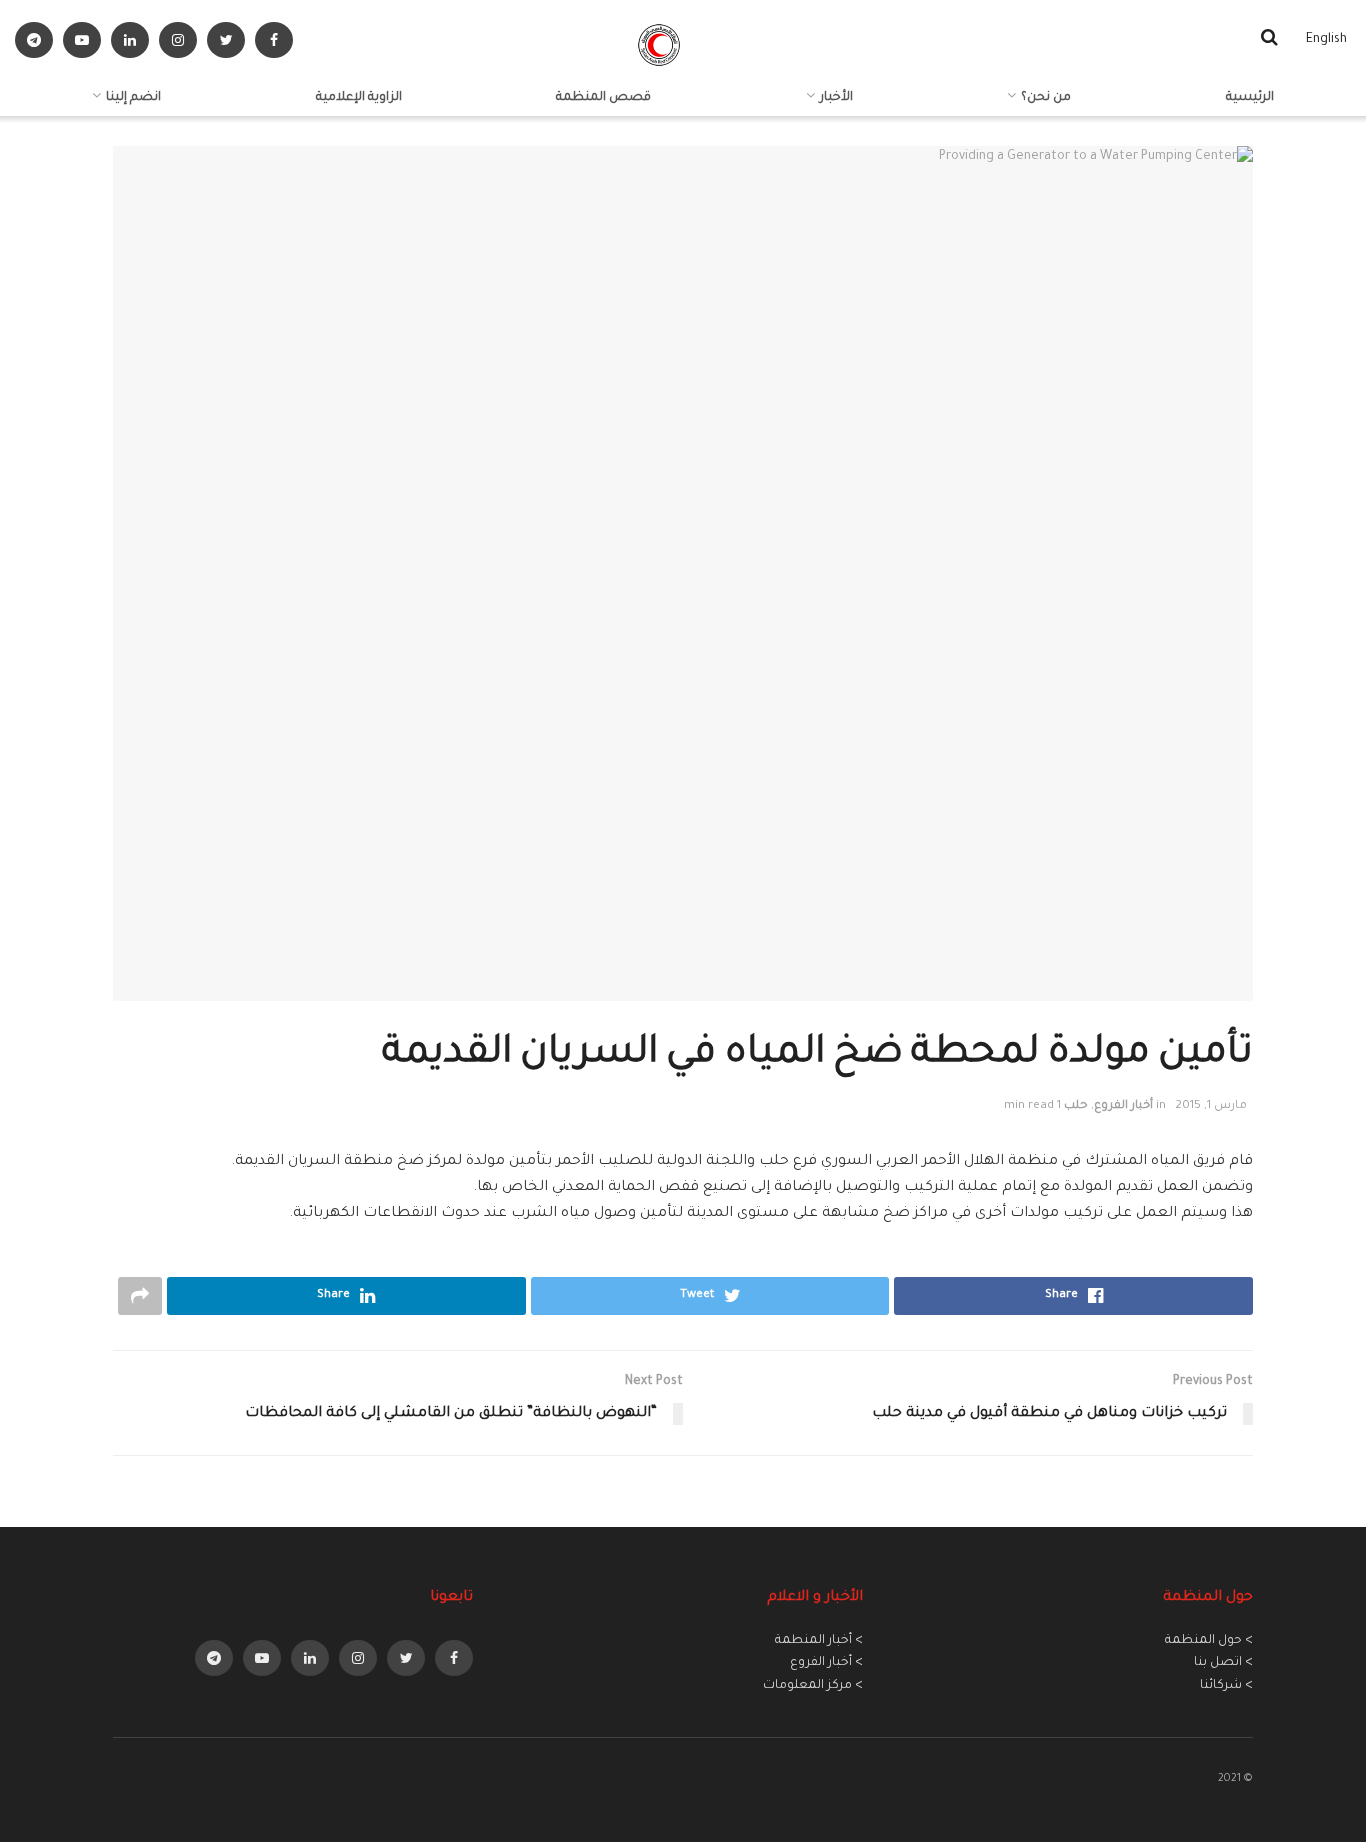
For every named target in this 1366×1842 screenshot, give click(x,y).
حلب (1076, 1106)
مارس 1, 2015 (1211, 1106)
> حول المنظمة (1209, 1641)
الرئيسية (1250, 98)
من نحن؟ (1046, 98)
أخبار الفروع (1123, 1106)
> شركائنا (1226, 1686)
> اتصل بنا (1223, 1663)
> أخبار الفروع (826, 1663)
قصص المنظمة (603, 98)
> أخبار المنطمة (819, 1641)
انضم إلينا (133, 98)
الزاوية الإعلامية (359, 98)
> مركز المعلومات (813, 1686)
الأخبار (836, 98)
